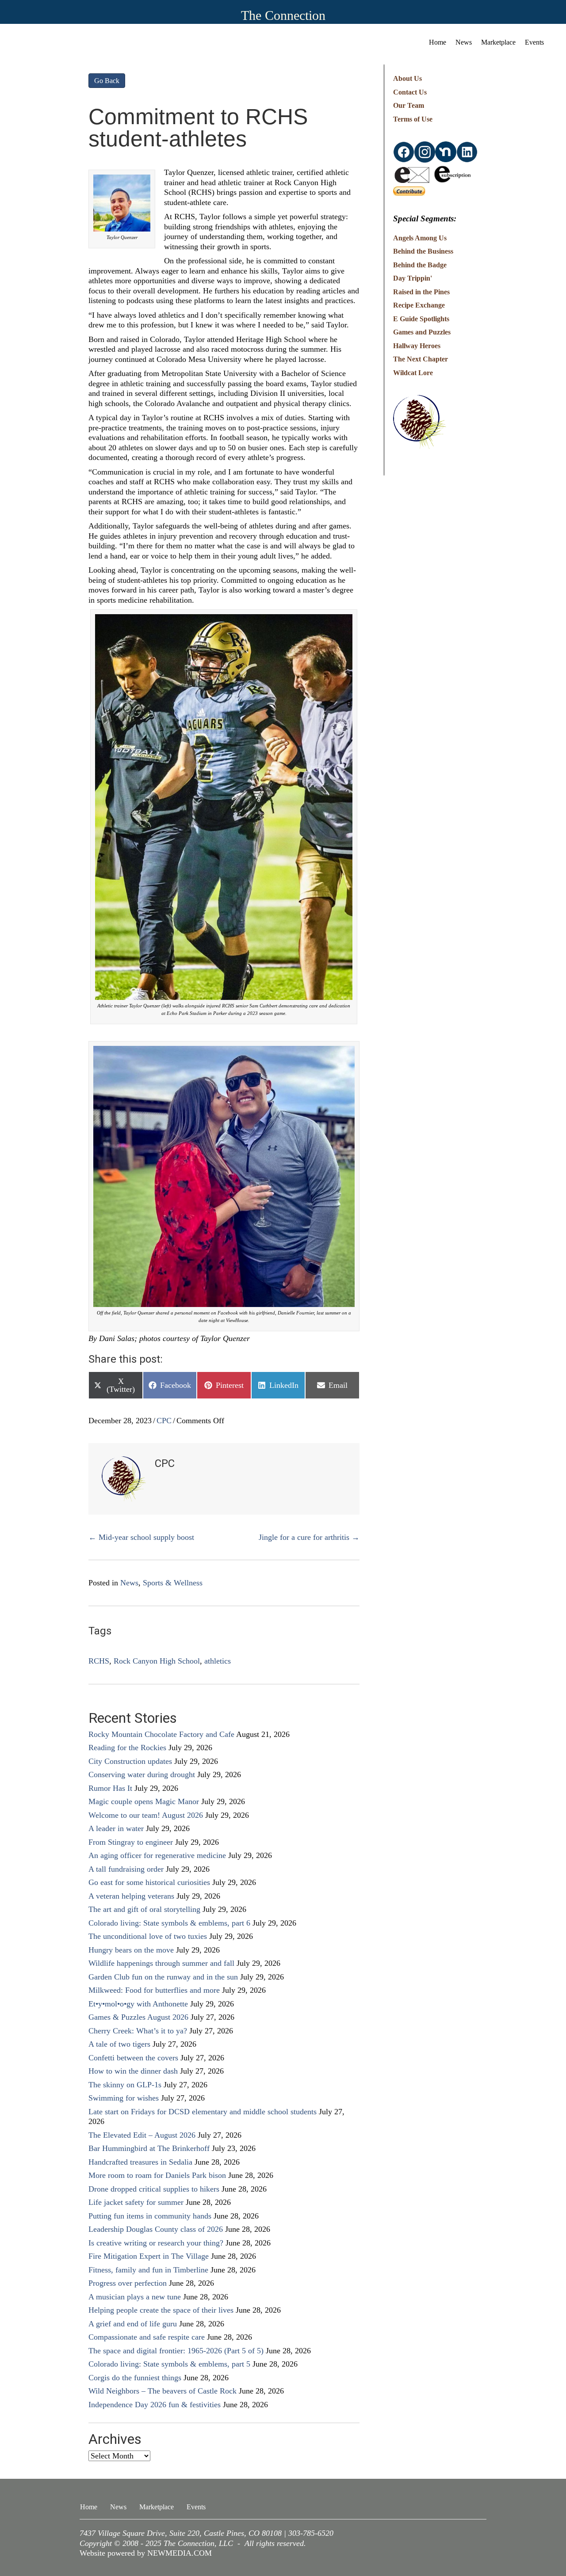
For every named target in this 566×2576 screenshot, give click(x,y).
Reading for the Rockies (127, 1748)
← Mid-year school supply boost (141, 1537)
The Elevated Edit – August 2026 (142, 2135)
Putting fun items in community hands (150, 2216)
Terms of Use (413, 119)
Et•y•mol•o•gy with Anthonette (138, 2004)
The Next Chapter (421, 359)
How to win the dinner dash (133, 2071)
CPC (164, 1421)
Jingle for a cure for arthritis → (309, 1537)
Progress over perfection (128, 2283)
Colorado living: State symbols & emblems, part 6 (169, 1923)
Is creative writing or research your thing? (156, 2243)
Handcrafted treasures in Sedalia (140, 2162)
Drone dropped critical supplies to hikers (154, 2189)
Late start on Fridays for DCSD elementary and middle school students (203, 2112)
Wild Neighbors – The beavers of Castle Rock (163, 2391)
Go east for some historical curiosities (149, 1882)
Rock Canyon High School (157, 1661)
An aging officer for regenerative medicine (157, 1855)
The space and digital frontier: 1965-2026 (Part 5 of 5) (176, 2351)
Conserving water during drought (142, 1774)
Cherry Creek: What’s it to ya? (138, 2031)
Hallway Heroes (417, 346)
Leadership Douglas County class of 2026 (156, 2229)
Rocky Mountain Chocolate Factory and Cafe (161, 1734)
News (464, 42)
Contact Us (410, 92)
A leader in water (116, 1828)
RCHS (99, 1661)
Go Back (107, 81)
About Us (407, 78)
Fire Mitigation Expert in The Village (149, 2256)
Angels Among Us (420, 238)
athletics (218, 1661)
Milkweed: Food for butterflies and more (154, 1990)
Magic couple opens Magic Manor (144, 1801)
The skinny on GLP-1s (125, 2085)
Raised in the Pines (421, 292)
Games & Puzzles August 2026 (138, 2017)
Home (438, 42)
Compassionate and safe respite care (147, 2337)
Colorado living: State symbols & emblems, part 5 (169, 2364)
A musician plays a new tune (135, 2297)
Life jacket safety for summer (136, 2202)
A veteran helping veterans (131, 1896)
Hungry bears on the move (131, 1950)
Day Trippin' (413, 278)
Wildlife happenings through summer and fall (161, 1963)
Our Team (409, 105)
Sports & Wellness (173, 1583)
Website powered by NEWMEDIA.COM (146, 2553)
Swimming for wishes (124, 2098)
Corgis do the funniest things (135, 2378)
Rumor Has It (110, 1788)
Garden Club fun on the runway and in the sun (163, 1977)
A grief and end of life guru (133, 2324)
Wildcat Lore (413, 373)
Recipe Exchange (419, 305)
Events (534, 42)
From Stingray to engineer (131, 1842)
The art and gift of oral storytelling (144, 1909)
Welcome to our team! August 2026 (146, 1815)
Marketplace (498, 42)
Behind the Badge (420, 265)
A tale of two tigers (119, 2044)
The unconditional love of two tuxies (148, 1936)
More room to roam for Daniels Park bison (157, 2175)
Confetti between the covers (133, 2058)
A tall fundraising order (126, 1869)
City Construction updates (130, 1761)
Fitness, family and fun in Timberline (148, 2270)
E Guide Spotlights (421, 319)
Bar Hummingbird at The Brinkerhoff (149, 2148)
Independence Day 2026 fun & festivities (155, 2405)
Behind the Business (423, 251)
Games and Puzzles (422, 332)
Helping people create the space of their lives (161, 2310)
